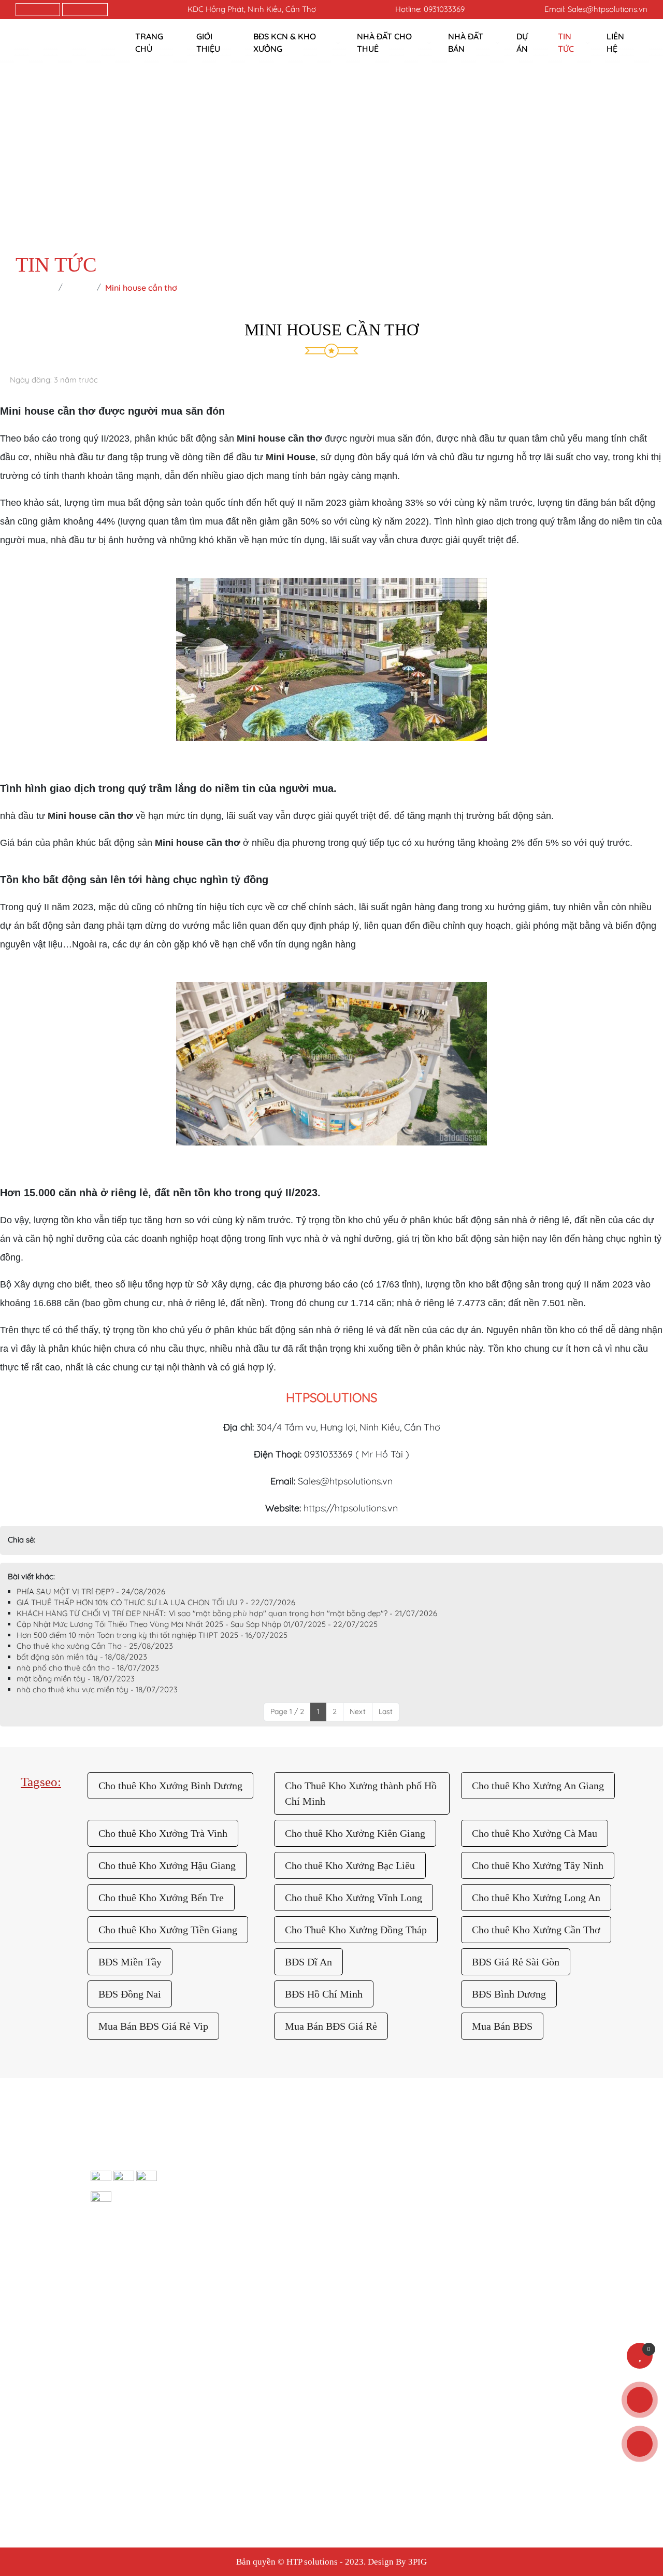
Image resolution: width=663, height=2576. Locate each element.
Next (358, 1711)
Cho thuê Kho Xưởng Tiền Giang (168, 1930)
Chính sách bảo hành (278, 2177)
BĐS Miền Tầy (130, 1962)
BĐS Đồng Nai (130, 1994)
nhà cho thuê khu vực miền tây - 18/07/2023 (97, 1689)
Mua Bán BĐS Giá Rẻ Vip (153, 2026)
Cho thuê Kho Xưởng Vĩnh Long (354, 1898)
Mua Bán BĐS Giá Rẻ (331, 2026)
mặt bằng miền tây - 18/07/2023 (76, 1679)
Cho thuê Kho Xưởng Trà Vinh (163, 1833)
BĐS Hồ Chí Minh (324, 1994)
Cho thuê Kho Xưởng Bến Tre (161, 1898)
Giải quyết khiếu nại (531, 2154)
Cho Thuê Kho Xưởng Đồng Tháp (356, 1930)
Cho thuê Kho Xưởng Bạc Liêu (350, 1865)
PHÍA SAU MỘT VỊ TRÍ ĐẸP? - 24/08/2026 (91, 1591)
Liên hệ (615, 43)
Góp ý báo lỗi (413, 2154)
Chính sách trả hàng (276, 2154)
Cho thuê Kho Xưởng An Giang (538, 1786)
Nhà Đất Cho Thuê (384, 43)
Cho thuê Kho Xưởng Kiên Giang (355, 1833)
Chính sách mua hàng (279, 2200)
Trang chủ (149, 43)
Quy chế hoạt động (531, 2177)
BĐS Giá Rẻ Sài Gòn (516, 1962)
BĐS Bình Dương (509, 1994)
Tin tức (566, 43)
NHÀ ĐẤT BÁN (466, 43)
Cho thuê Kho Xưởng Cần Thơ (536, 1930)
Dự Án (522, 43)
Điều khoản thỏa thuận (431, 2177)
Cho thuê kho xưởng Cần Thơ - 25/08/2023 (95, 1646)
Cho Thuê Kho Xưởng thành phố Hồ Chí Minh (361, 1793)
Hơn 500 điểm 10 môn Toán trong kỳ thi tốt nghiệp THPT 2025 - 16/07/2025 (152, 1635)
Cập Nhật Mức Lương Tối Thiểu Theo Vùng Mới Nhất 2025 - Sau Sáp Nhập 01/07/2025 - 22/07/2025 (197, 1624)
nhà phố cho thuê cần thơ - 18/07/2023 (88, 1668)
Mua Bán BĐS (502, 2026)
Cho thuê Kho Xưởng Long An (536, 1898)
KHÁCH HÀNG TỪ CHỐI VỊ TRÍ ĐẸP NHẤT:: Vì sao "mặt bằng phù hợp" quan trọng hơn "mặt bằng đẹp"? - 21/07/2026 (227, 1613)
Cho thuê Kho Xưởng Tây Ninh (538, 1865)
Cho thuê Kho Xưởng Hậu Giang (167, 1865)
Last (386, 1711)
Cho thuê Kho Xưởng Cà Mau (535, 1833)
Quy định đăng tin (421, 2200)
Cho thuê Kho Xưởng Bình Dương (170, 1786)
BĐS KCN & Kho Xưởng (285, 43)
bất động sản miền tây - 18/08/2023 (82, 1657)
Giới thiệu (208, 43)
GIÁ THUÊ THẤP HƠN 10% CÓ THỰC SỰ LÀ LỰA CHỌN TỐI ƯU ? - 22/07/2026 (156, 1602)
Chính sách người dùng (281, 2224)
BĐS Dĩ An (308, 1962)
